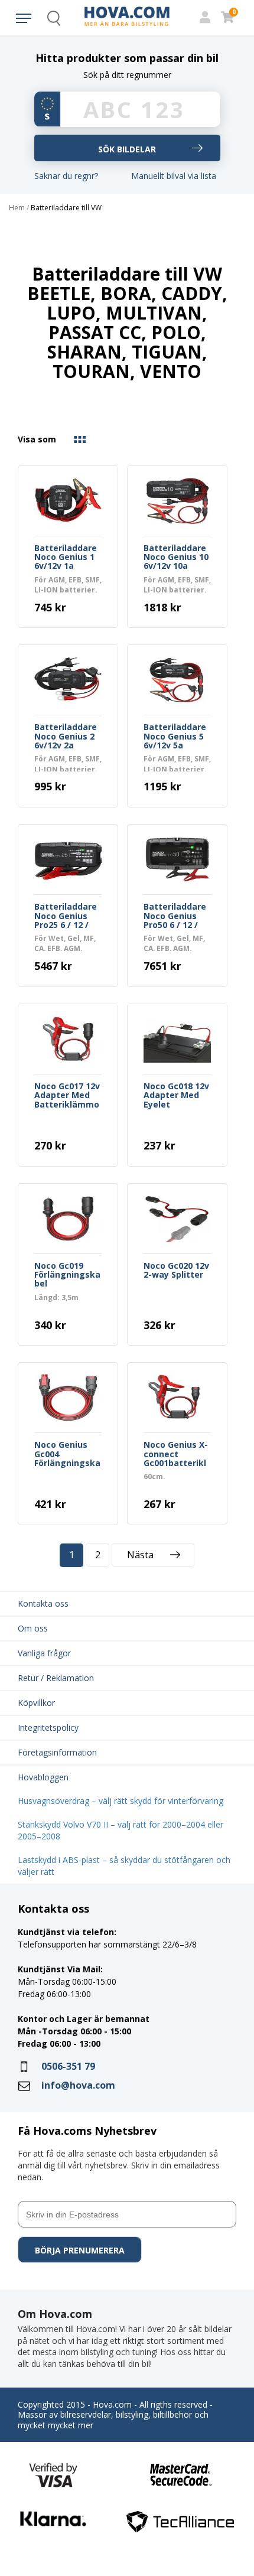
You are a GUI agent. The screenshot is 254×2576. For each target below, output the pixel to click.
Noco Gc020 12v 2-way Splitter (176, 1271)
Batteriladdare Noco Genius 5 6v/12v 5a (175, 737)
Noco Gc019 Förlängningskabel (67, 1275)
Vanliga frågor (44, 1653)
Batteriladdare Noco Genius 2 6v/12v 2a (66, 737)
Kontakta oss (43, 1603)
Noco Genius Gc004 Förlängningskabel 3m (67, 1454)
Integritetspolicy (48, 1727)
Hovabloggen (43, 1777)
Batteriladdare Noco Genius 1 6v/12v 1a (66, 558)
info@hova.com (78, 2085)
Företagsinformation (57, 1752)
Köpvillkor (36, 1703)
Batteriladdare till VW (66, 208)
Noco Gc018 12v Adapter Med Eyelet (176, 1096)
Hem (17, 208)
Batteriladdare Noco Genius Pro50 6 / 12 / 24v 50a (175, 916)
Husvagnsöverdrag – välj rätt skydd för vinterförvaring (121, 1801)
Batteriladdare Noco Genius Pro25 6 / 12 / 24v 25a (66, 916)
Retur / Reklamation (56, 1678)
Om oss (33, 1628)
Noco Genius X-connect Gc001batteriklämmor (176, 1454)
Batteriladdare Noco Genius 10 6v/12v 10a (176, 558)
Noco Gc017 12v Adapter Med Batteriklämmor (67, 1096)
